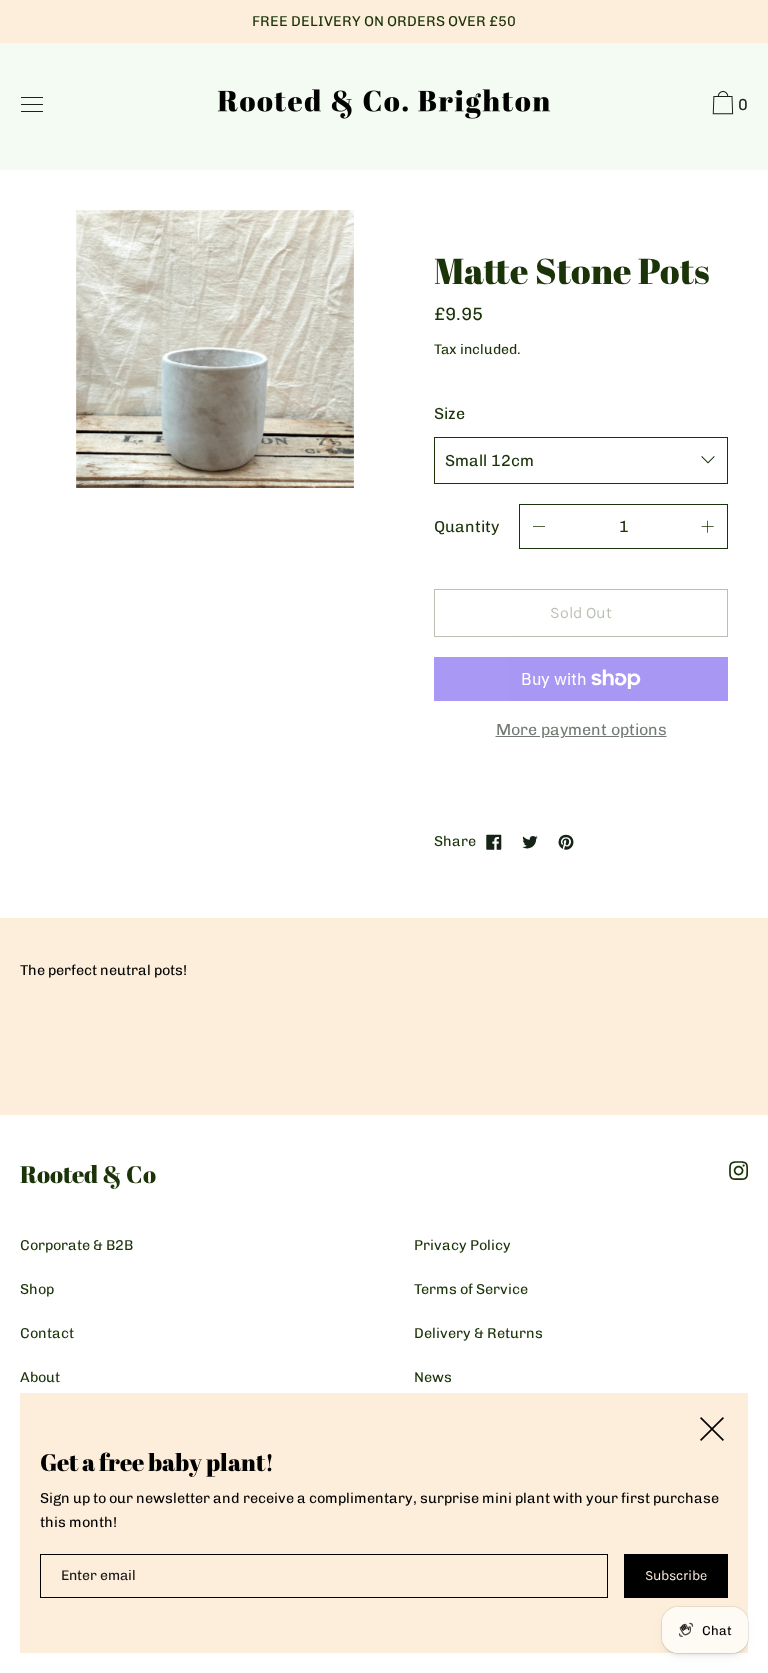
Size (449, 413)
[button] (727, 106)
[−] (539, 526)
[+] (708, 526)
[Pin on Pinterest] (566, 841)
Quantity (466, 526)
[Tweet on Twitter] (530, 841)
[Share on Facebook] (494, 841)
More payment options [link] (581, 729)
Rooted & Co (88, 1174)
